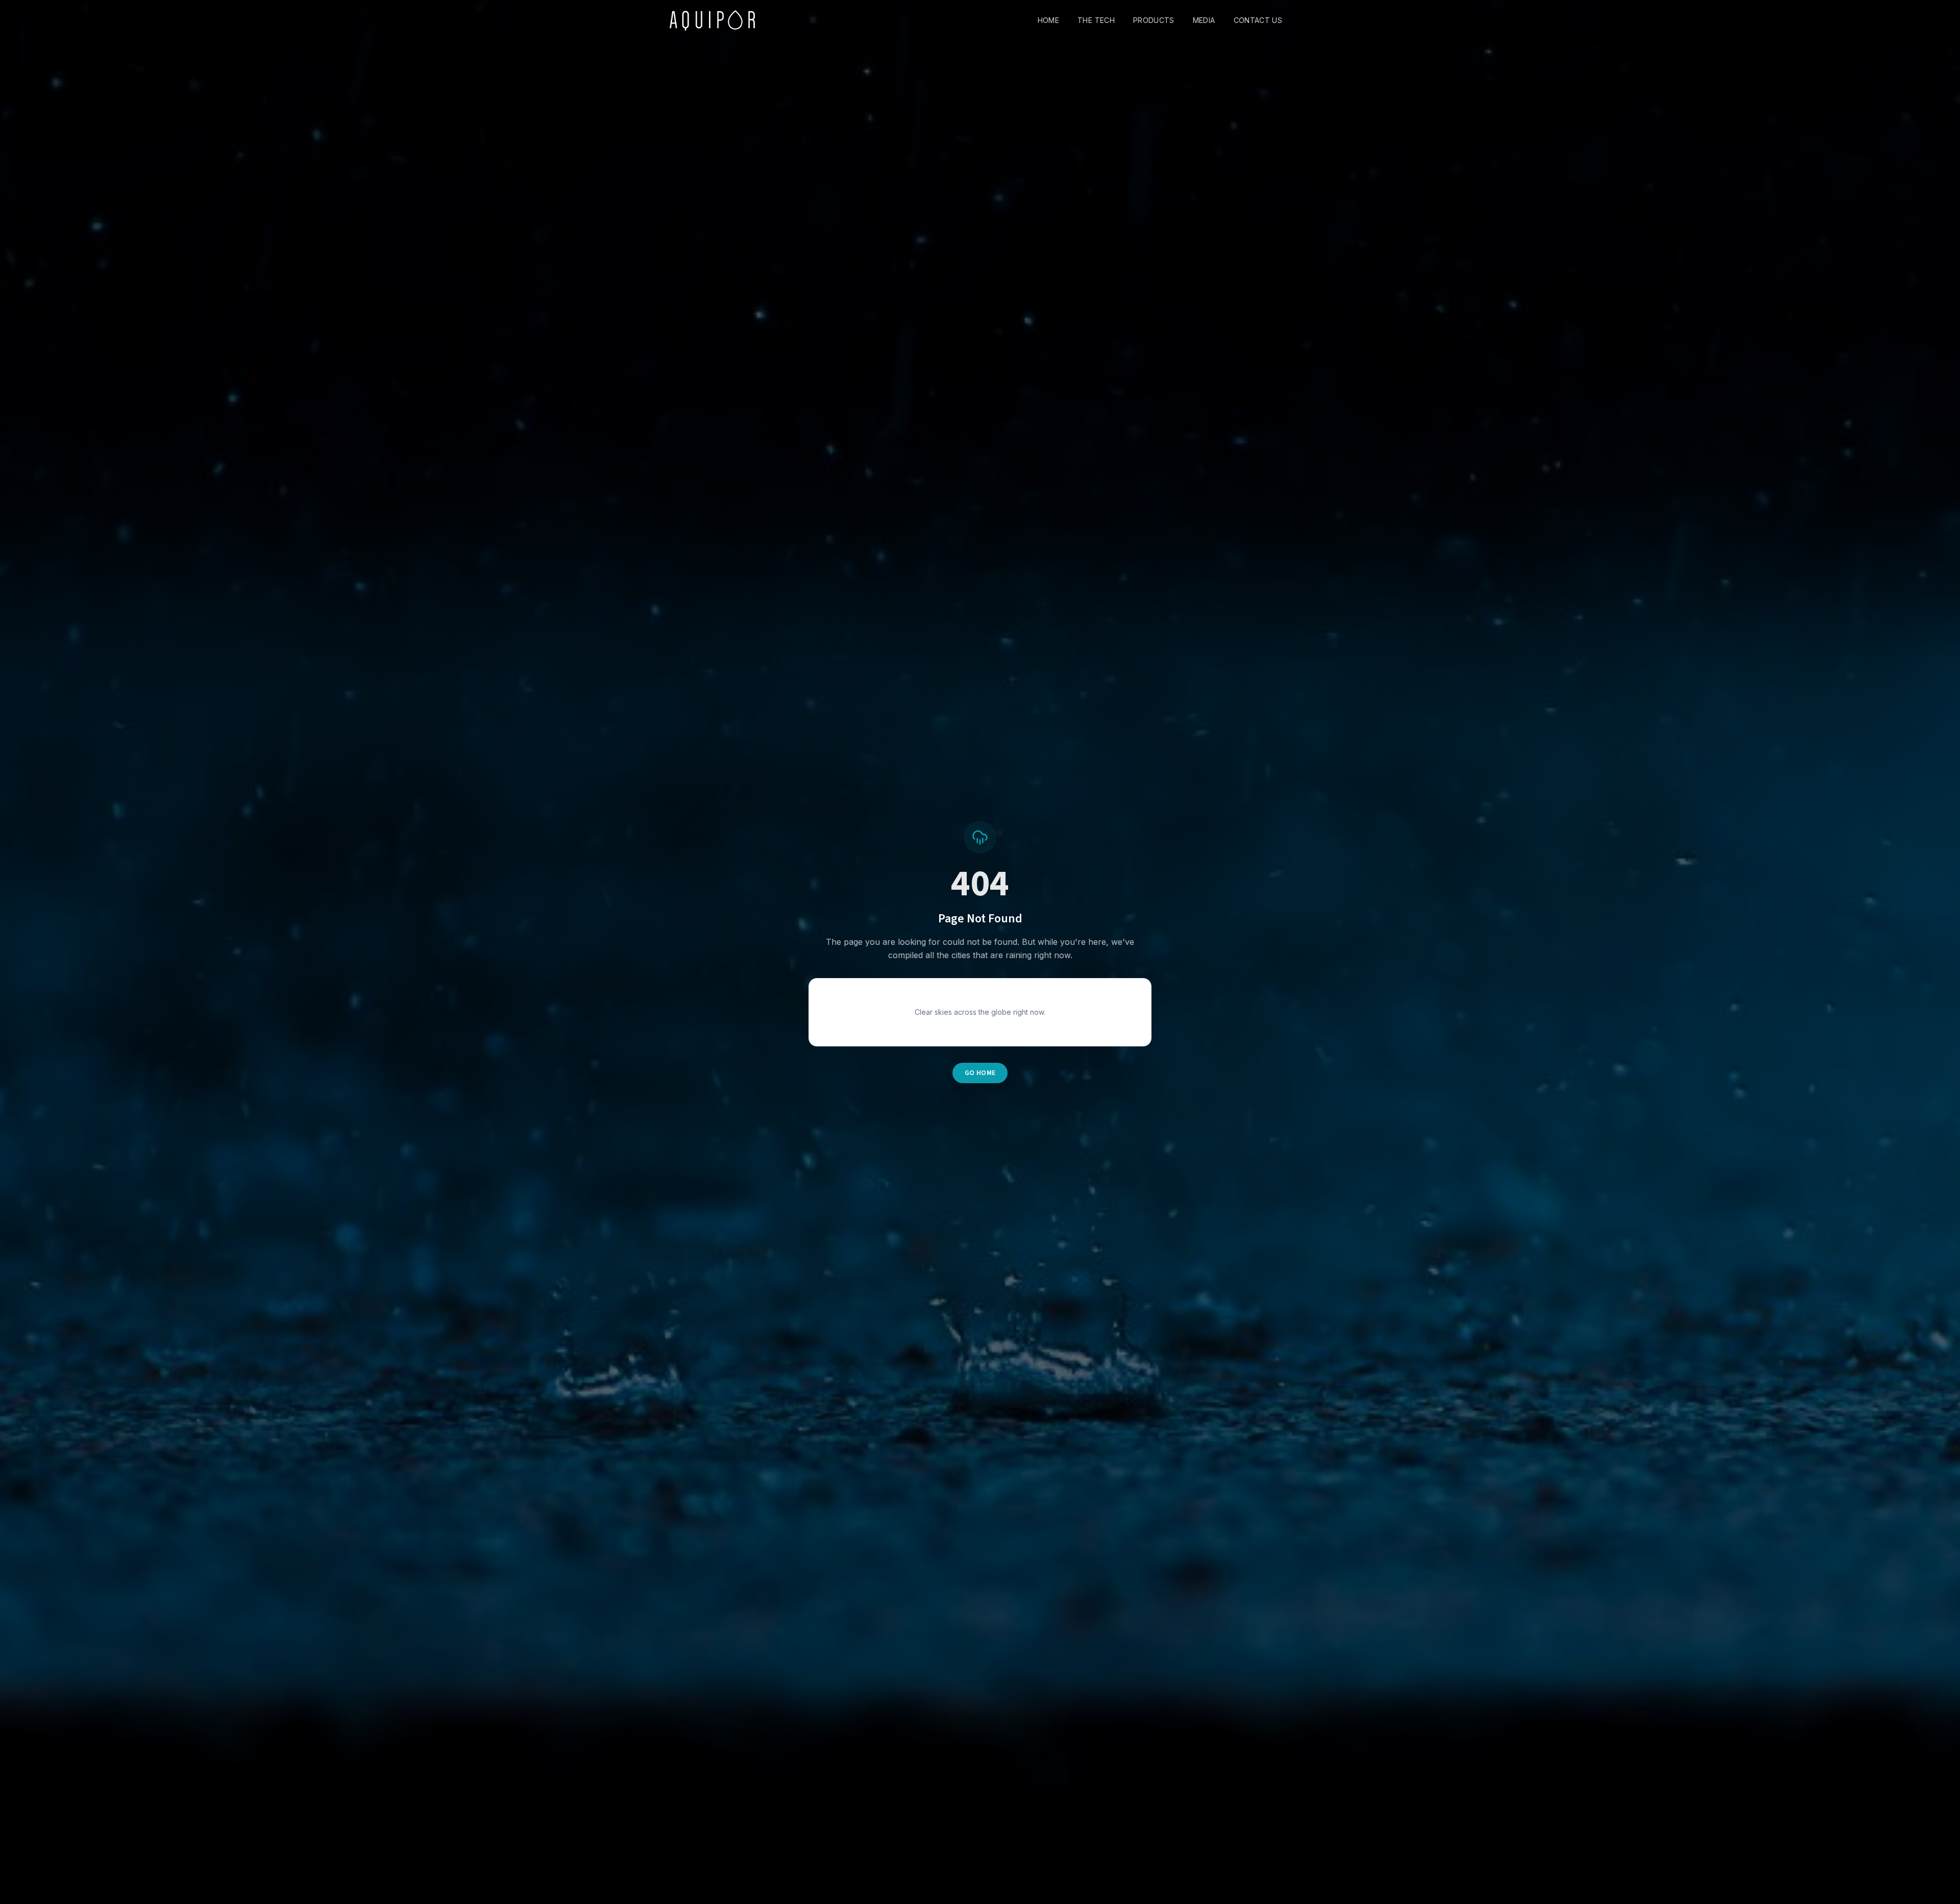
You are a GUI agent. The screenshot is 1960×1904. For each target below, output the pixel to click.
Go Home (980, 1073)
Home (1048, 20)
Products (1154, 20)
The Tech (1096, 20)
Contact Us (1258, 20)
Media (1204, 20)
